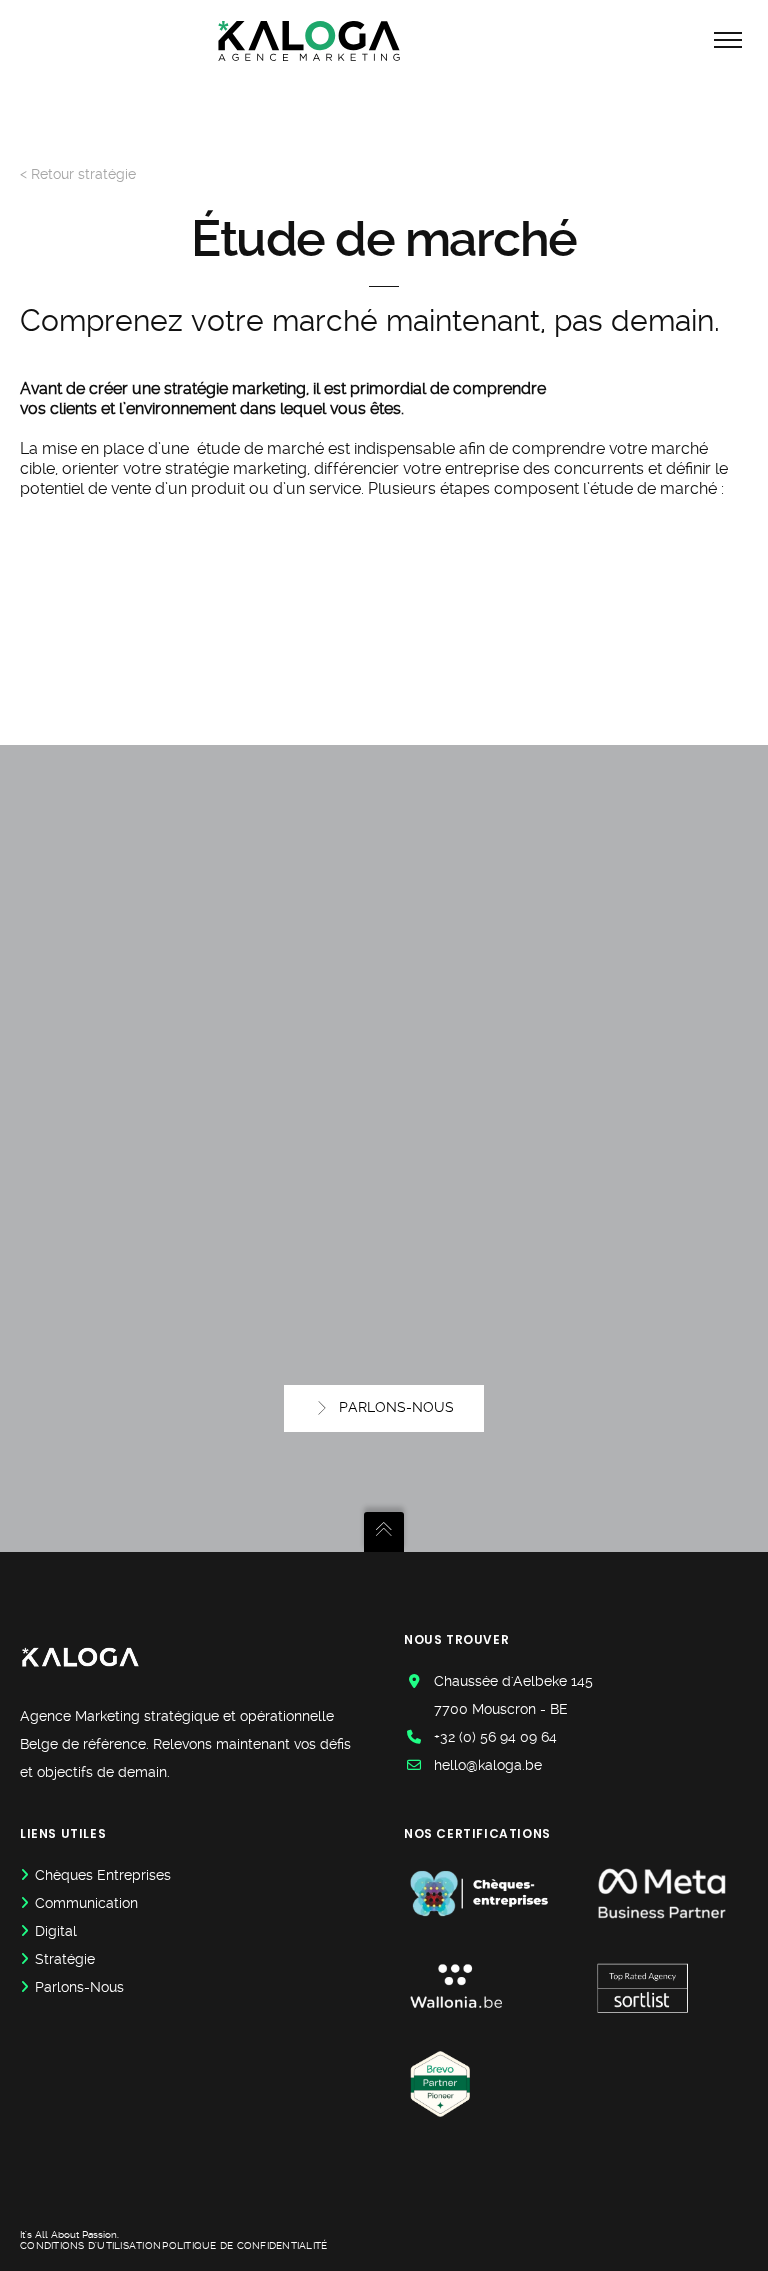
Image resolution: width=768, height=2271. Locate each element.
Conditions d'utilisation (90, 2245)
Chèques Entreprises (103, 1875)
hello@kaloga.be (488, 1765)
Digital (56, 1931)
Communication (86, 1903)
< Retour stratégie (78, 174)
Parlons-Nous (79, 1987)
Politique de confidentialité (244, 2245)
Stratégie (65, 1959)
